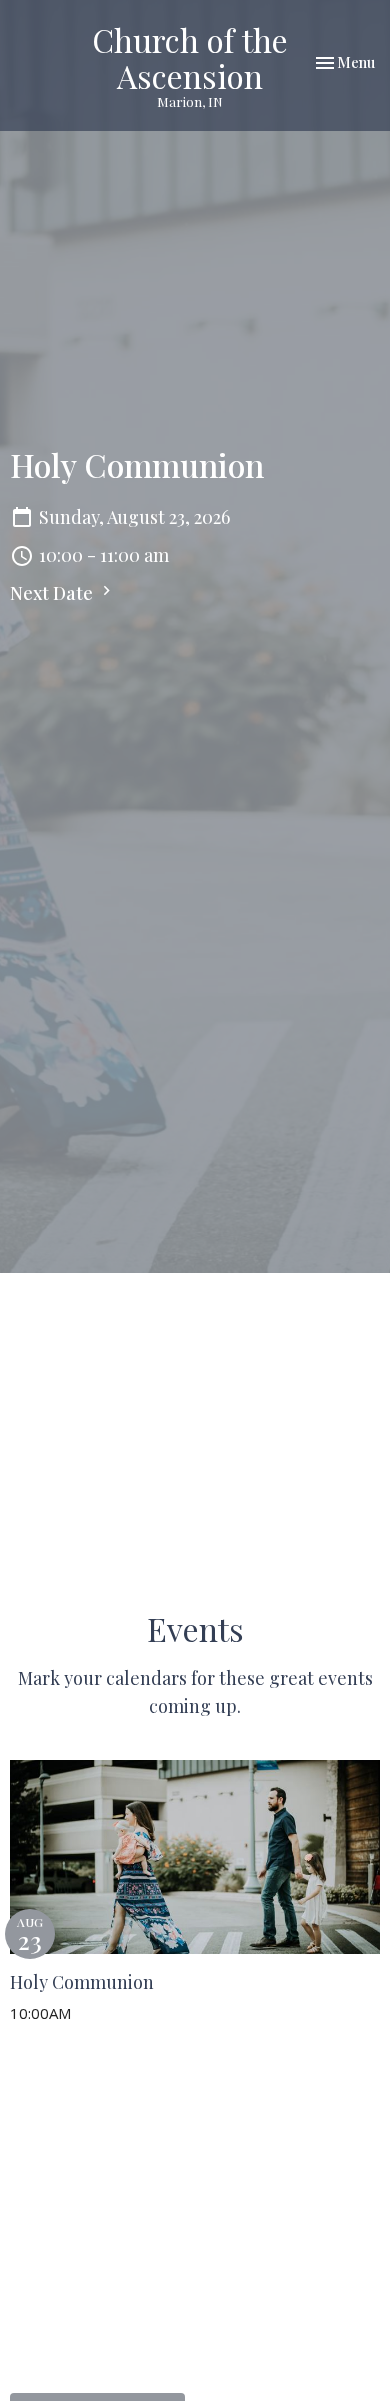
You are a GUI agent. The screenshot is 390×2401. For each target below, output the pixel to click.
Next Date (53, 593)
